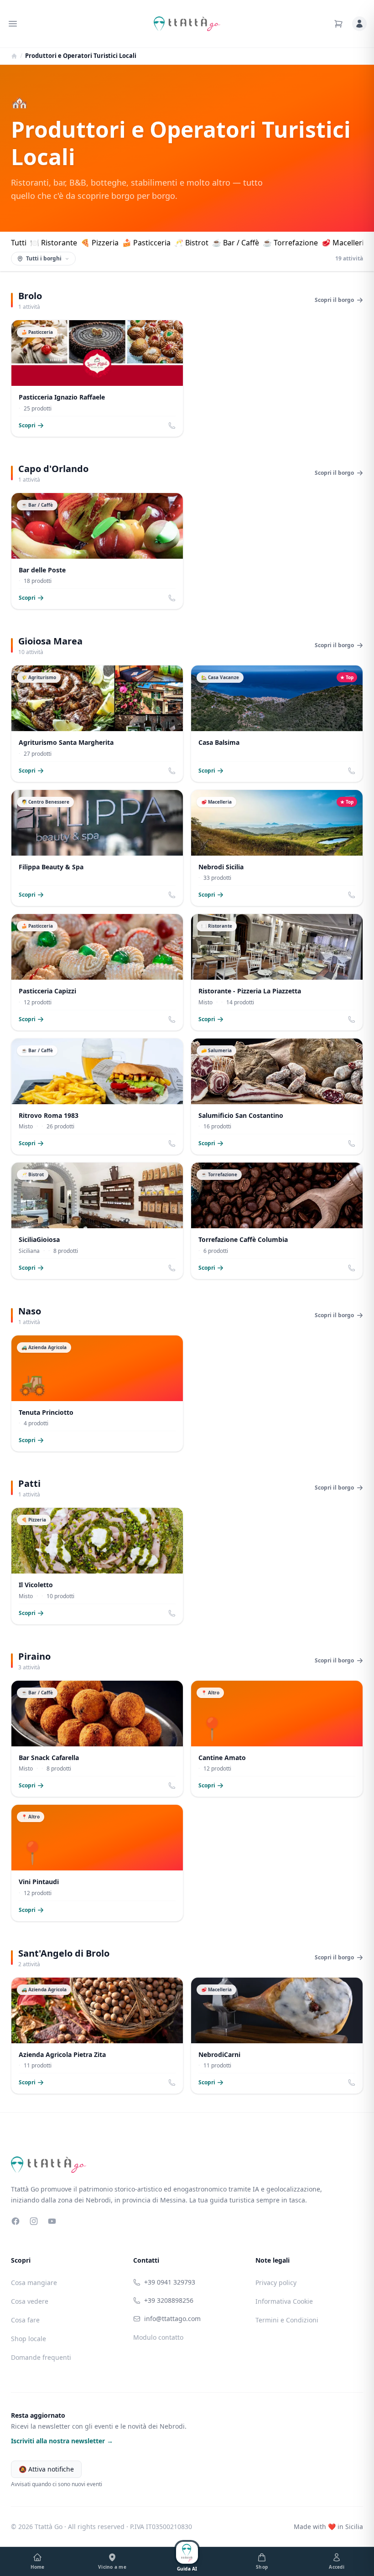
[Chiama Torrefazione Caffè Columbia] (352, 1268)
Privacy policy (276, 2283)
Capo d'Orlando (53, 469)
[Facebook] (16, 2221)
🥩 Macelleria (345, 243)
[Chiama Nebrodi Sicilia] (352, 895)
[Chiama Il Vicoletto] (172, 1613)
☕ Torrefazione (290, 243)
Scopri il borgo (334, 300)
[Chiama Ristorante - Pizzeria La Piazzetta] (352, 1019)
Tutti (19, 243)
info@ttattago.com (172, 2319)
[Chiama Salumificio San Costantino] (352, 1143)
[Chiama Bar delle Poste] (172, 598)
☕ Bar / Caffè (236, 243)
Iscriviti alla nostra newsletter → (62, 2441)
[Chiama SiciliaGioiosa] (172, 1268)
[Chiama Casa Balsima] (352, 771)
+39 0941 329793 (170, 2282)
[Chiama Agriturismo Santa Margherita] (172, 771)
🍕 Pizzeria (100, 243)
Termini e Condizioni (287, 2320)
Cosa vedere (30, 2301)
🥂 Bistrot (191, 243)
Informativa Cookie (284, 2301)
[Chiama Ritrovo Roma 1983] (172, 1143)
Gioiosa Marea (50, 641)
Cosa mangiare (34, 2283)
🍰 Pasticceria (146, 243)
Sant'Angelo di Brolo (64, 1953)
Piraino (34, 1656)
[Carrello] (338, 24)
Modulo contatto (158, 2337)
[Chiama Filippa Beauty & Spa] (172, 895)
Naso (30, 1311)
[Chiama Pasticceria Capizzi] (172, 1019)
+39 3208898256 (169, 2300)
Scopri (27, 426)
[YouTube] (52, 2221)
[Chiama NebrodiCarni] (352, 2083)
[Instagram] (34, 2221)
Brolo (30, 296)
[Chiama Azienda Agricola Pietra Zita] (172, 2083)
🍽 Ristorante (54, 243)
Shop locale (29, 2339)
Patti (29, 1483)
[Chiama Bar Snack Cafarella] (172, 1786)
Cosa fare (25, 2320)
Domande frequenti (41, 2357)
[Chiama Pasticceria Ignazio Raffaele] (172, 426)
